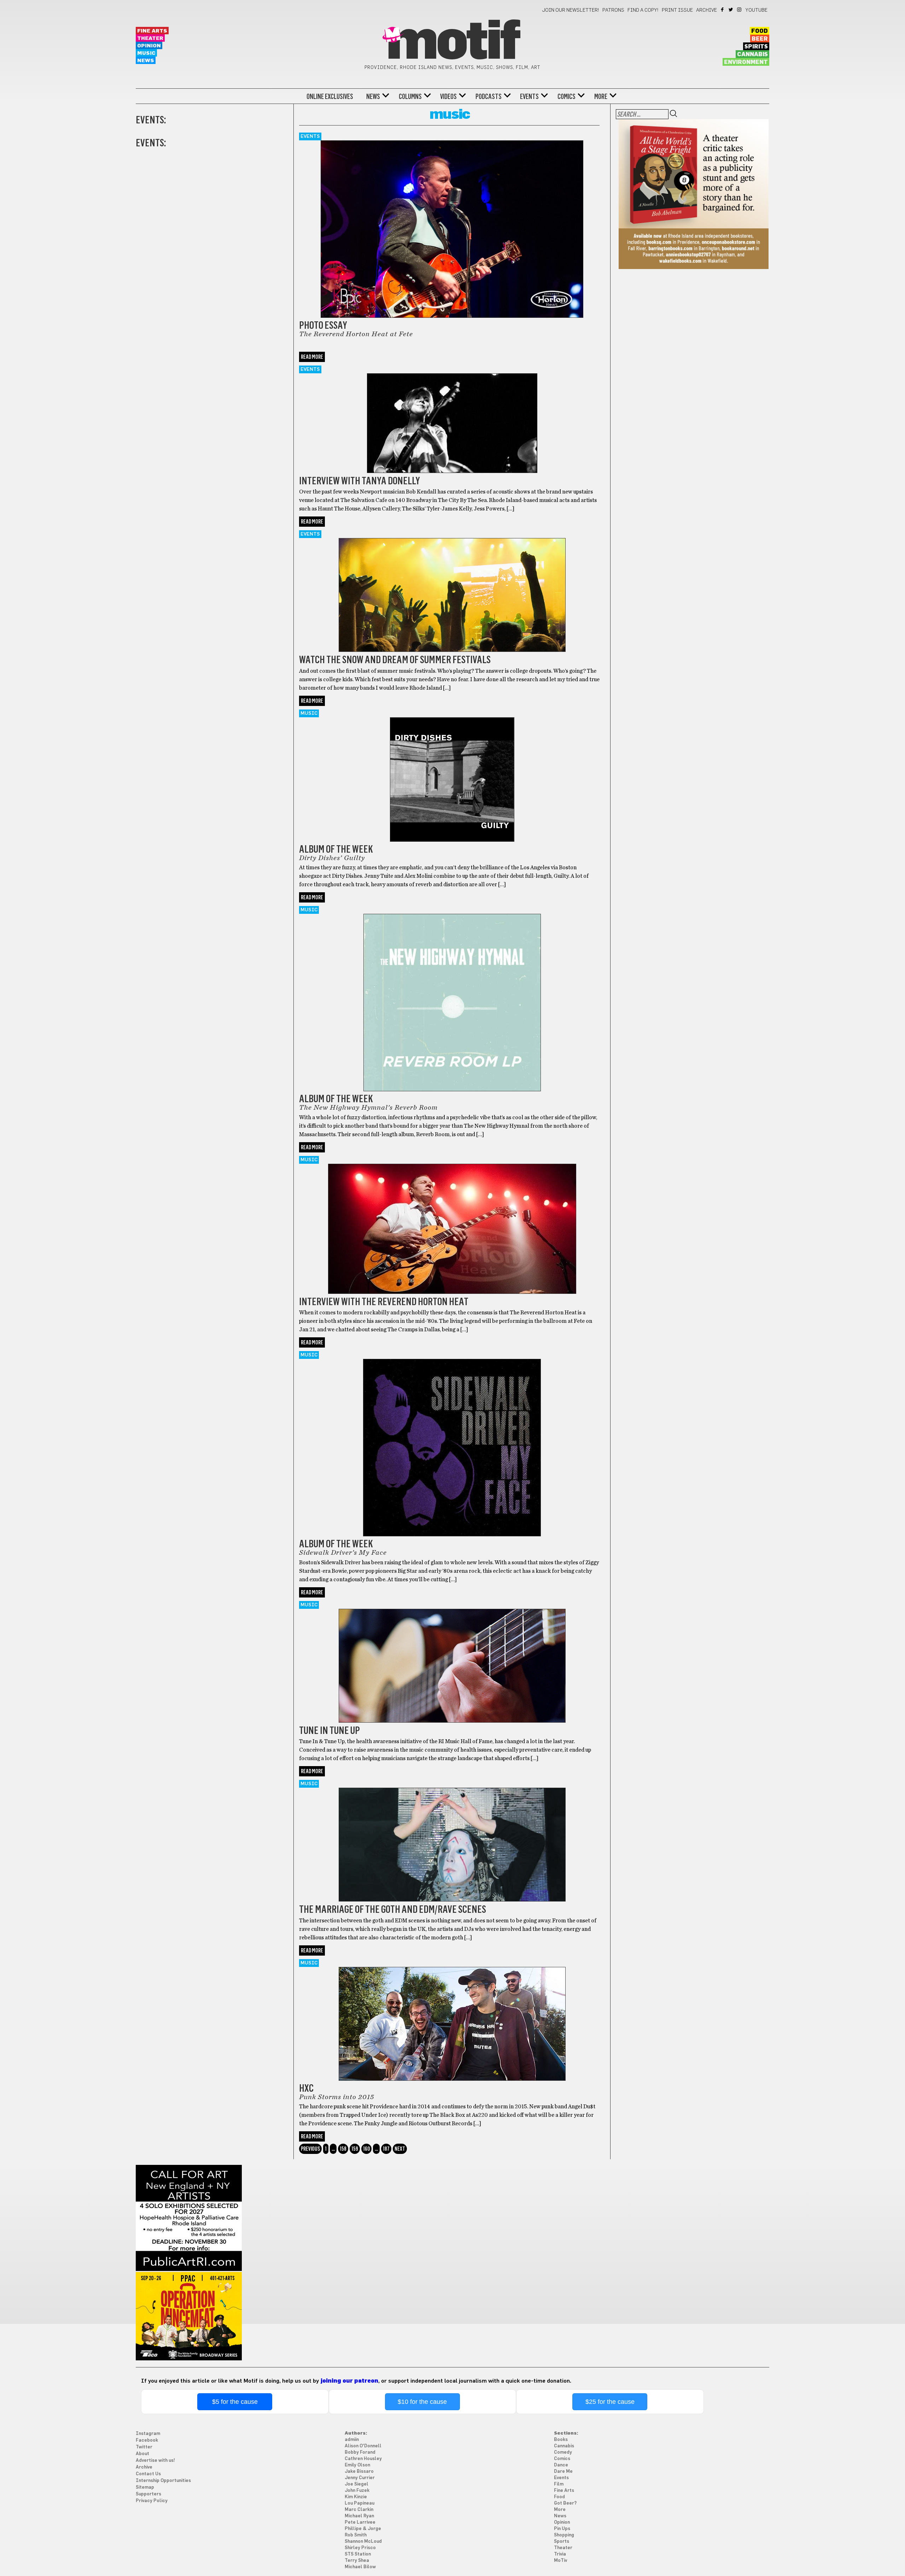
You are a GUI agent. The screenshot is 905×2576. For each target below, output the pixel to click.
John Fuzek (357, 2491)
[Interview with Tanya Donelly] (452, 414)
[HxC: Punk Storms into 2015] (452, 2015)
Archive (707, 10)
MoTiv (560, 2561)
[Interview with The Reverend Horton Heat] (452, 1220)
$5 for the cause (235, 2402)
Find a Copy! (643, 10)
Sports (562, 2542)
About (142, 2454)
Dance (561, 2465)
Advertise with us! (155, 2461)
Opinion (149, 46)
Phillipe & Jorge (363, 2529)
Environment (746, 62)
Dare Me (563, 2472)
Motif (452, 42)
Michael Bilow (360, 2567)
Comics (567, 97)
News (146, 61)
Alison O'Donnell (363, 2446)
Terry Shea (357, 2561)
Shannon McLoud (363, 2542)
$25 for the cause (610, 2402)
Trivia (560, 2554)
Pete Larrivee (360, 2522)
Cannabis (752, 54)
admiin (352, 2440)
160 (366, 2149)
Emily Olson (357, 2465)
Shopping (564, 2535)
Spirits (756, 47)
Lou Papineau (360, 2503)
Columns (410, 97)
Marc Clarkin (359, 2510)
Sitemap (145, 2487)
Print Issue (677, 10)
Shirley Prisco (360, 2548)
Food (760, 31)
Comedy (563, 2452)
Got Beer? (565, 2503)
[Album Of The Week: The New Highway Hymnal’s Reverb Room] (452, 994)
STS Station (358, 2554)
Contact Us (148, 2474)
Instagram (740, 10)
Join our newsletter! (571, 10)
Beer (760, 39)
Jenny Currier (360, 2478)
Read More (312, 357)
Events (529, 97)
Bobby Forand (360, 2452)
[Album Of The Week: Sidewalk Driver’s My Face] (452, 1439)
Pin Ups (562, 2529)
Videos (448, 97)
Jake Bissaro (359, 2472)
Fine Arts (152, 31)
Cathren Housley (363, 2459)
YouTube (757, 10)
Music (146, 53)
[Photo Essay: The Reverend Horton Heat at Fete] (452, 225)
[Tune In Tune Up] (452, 1657)
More (601, 97)
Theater (150, 38)
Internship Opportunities (163, 2481)
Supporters (148, 2494)
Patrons (613, 10)
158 (343, 2149)
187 (386, 2149)
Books (561, 2440)
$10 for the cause (422, 2402)
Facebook (723, 10)
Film (559, 2484)
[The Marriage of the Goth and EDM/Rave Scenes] (452, 1836)
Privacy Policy (152, 2501)
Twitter (731, 10)
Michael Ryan (359, 2516)
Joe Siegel (357, 2484)
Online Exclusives (330, 97)
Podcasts (489, 97)
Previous (310, 2149)
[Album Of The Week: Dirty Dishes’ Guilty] (452, 770)
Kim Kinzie (356, 2497)
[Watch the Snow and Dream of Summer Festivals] (452, 586)
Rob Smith (356, 2535)
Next (400, 2149)
